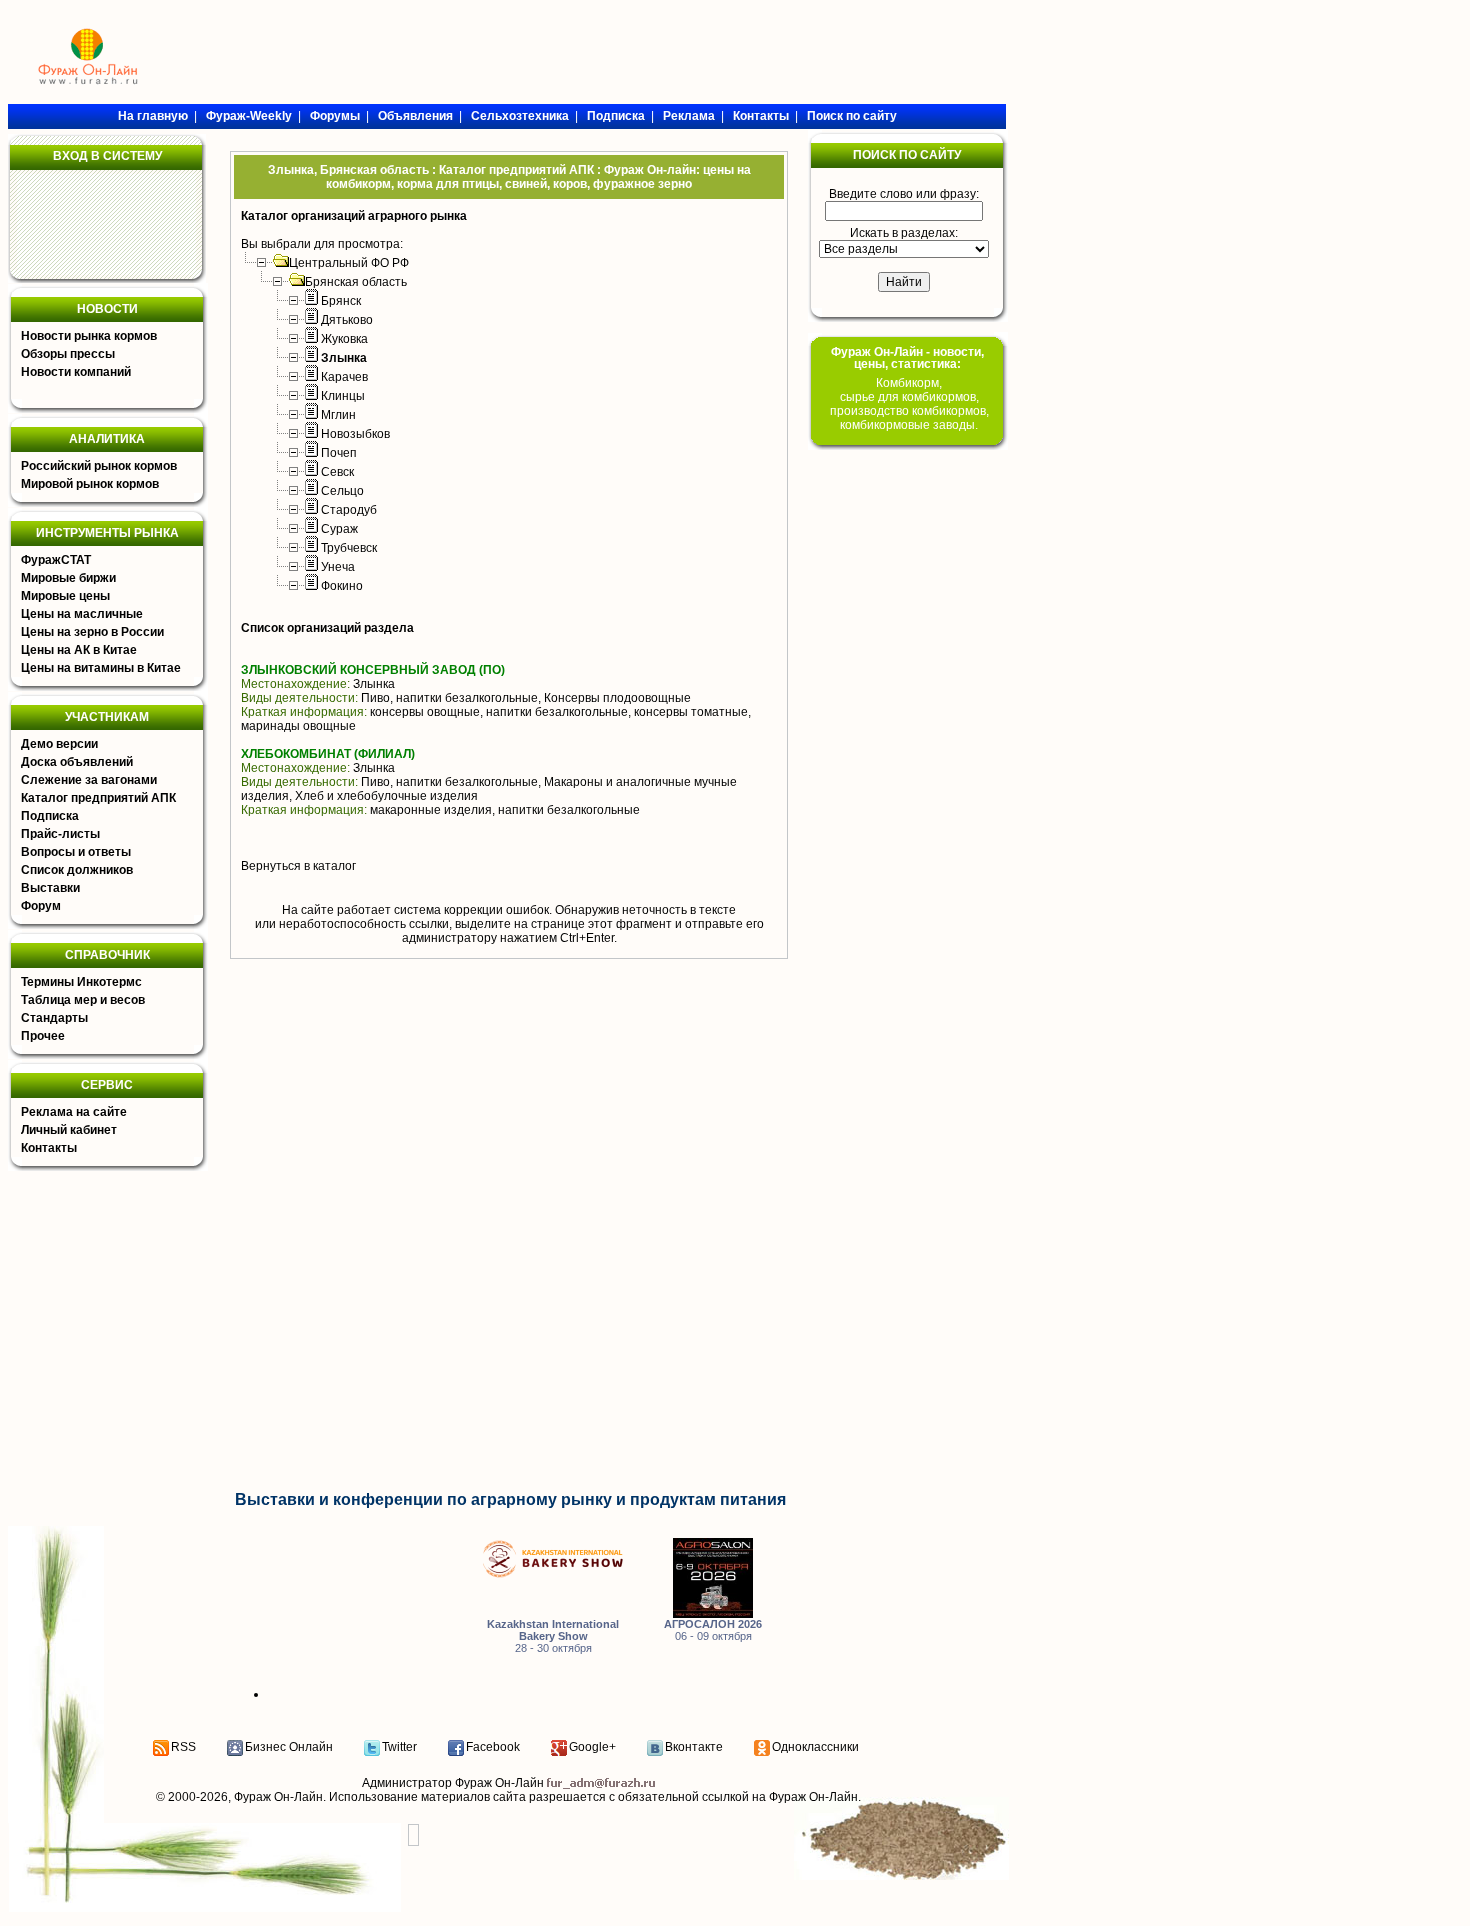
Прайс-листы (60, 834)
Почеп (339, 453)
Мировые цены (65, 596)
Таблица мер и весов (83, 1000)
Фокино (342, 586)
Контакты (49, 1148)
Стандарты (54, 1018)
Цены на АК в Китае (79, 650)
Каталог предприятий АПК (98, 798)
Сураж (339, 529)
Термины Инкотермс (81, 982)
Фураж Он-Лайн (278, 1797)
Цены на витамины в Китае (101, 668)
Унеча (338, 567)
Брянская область (356, 282)
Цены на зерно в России (92, 632)
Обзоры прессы (68, 354)
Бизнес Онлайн (289, 1747)
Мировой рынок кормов (90, 484)
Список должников (77, 870)
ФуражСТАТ (56, 560)
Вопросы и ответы (76, 852)
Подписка (50, 816)
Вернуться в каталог (298, 866)
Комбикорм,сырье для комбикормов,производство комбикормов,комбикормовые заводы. (909, 404)
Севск (337, 472)
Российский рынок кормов (99, 466)
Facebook (493, 1747)
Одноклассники (815, 1747)
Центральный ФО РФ (349, 263)
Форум (41, 906)
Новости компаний (76, 372)
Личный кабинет (69, 1130)
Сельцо (342, 491)
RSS (183, 1747)
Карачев (344, 377)
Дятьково (347, 320)
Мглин (338, 415)
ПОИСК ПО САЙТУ (907, 155)
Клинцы (343, 396)
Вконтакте (694, 1747)
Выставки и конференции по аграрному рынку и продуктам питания (510, 1499)
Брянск (341, 301)
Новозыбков (355, 434)
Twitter (399, 1747)
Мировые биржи (68, 578)
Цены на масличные (82, 614)
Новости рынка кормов (89, 336)
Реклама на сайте (74, 1112)
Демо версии (59, 744)
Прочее (43, 1036)
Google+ (592, 1747)
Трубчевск (349, 548)
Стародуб (349, 510)
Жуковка (344, 339)
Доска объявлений (77, 762)
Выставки (50, 888)
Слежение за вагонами (89, 780)
